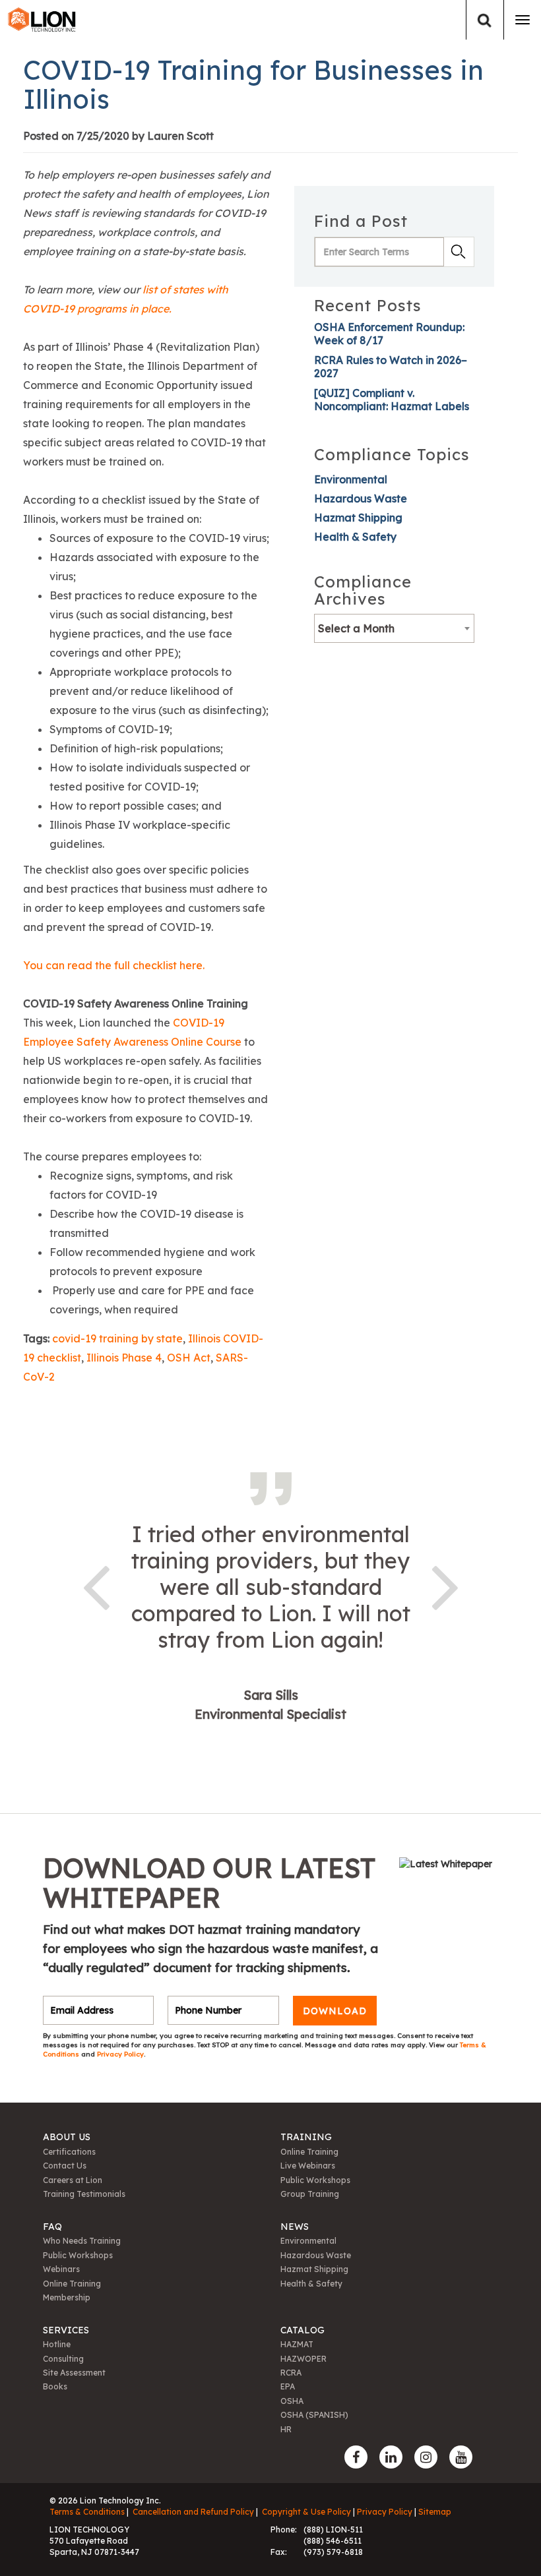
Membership (67, 2297)
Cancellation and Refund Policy (193, 2512)
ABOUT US (67, 2137)
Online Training (309, 2152)
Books (55, 2386)
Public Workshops (315, 2180)
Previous (96, 1585)
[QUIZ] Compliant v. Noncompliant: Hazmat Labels (392, 400)
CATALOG (302, 2330)
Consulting (63, 2359)
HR (286, 2429)
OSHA (292, 2401)
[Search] (485, 20)
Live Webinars (308, 2166)
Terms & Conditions (87, 2512)
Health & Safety (355, 537)
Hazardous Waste (361, 498)
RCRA (291, 2373)
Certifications (69, 2152)
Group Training (310, 2194)
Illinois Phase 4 (124, 1358)
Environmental (351, 479)
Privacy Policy (120, 2054)
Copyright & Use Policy (306, 2512)
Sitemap (435, 2512)
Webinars (61, 2269)
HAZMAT (297, 2344)
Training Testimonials (84, 2194)
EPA (288, 2386)
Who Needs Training (82, 2241)
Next (445, 1585)
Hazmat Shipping (358, 518)
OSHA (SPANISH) (314, 2415)
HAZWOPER (303, 2359)
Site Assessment (74, 2373)
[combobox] (394, 628)
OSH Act (189, 1358)
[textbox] (394, 628)
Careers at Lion (73, 2180)
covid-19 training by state (117, 1338)
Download (335, 2010)
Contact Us (65, 2166)
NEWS (295, 2227)
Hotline (57, 2344)
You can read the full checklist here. (114, 965)
